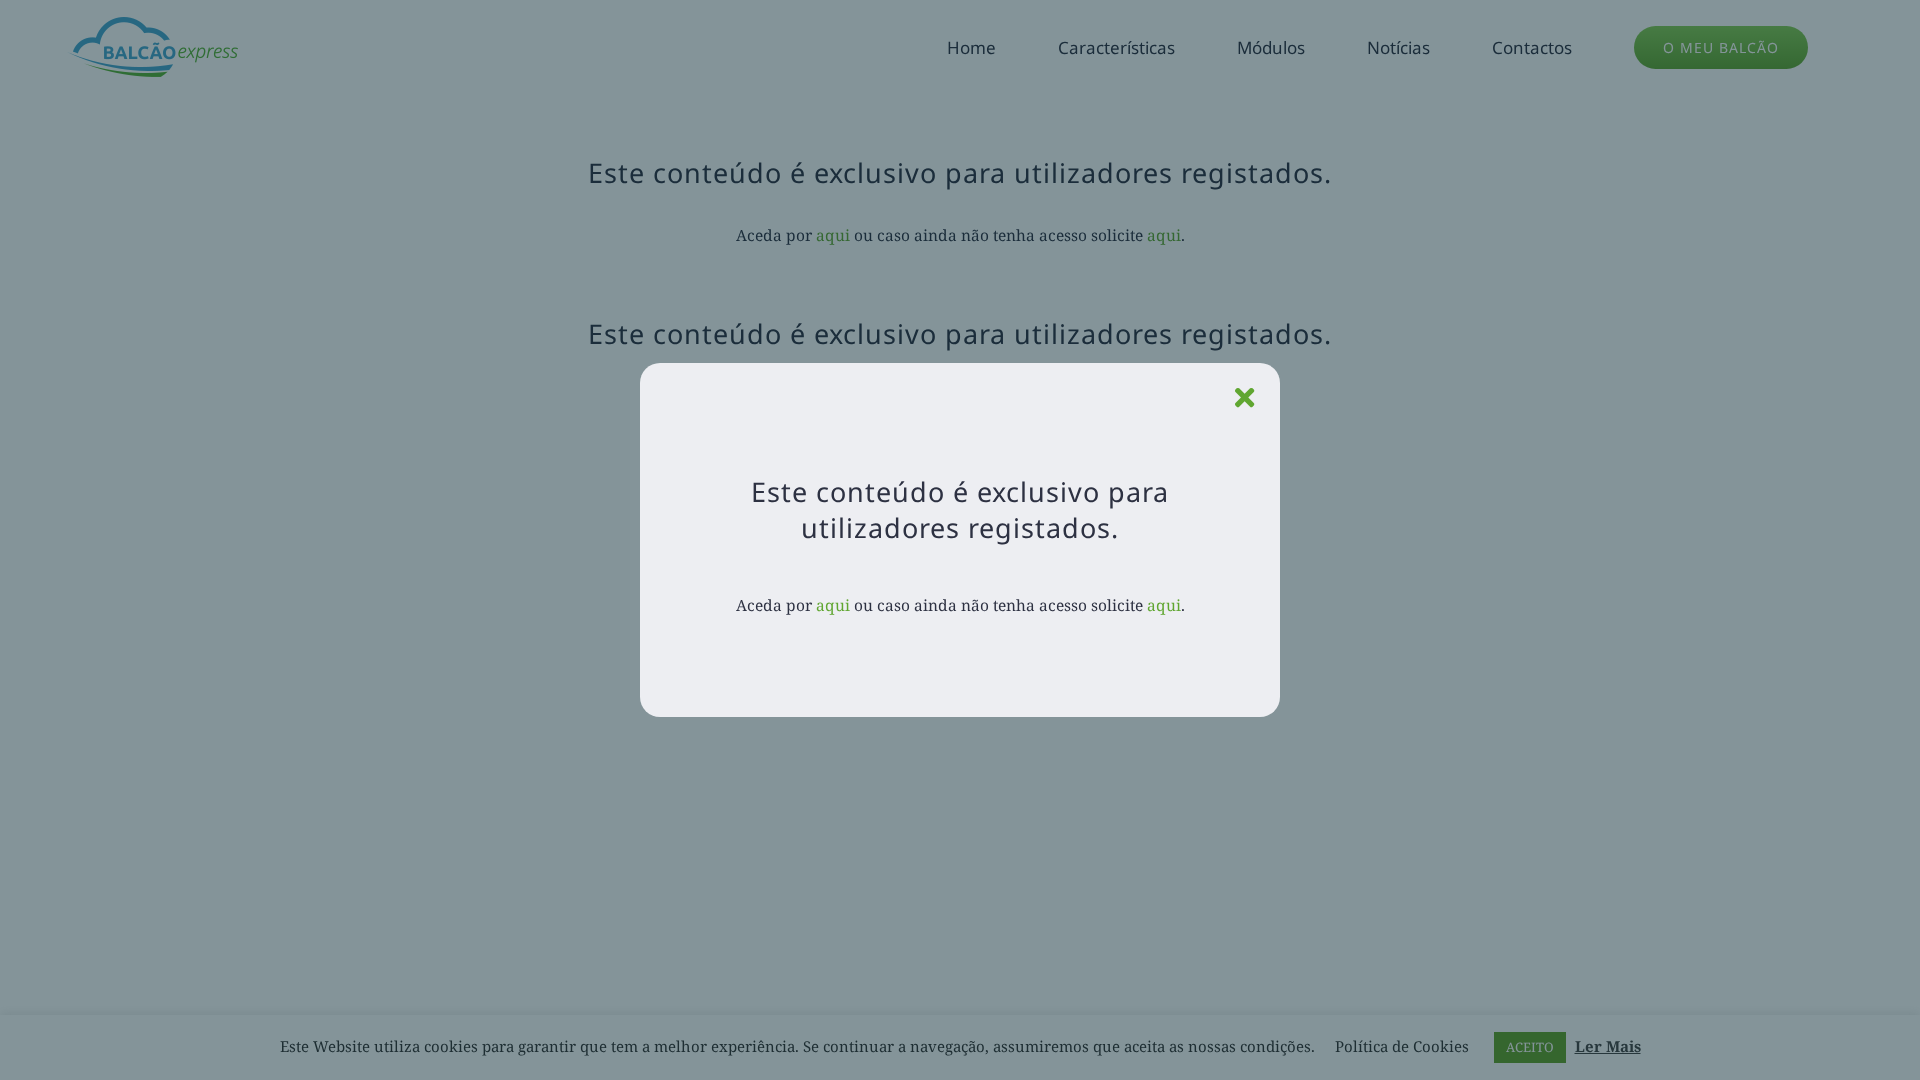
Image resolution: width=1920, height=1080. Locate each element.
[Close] (1244, 398)
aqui (833, 605)
